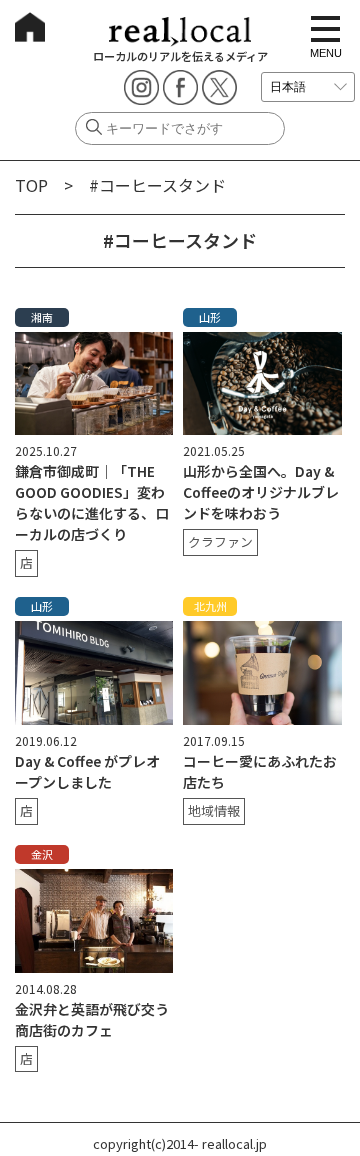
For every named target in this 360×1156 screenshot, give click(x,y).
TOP (31, 185)
